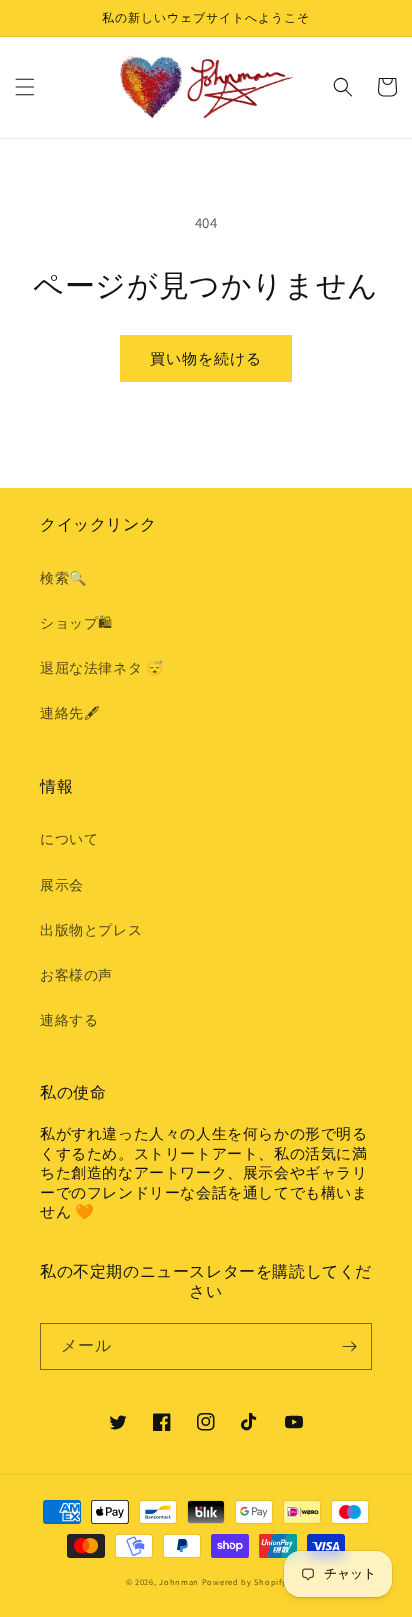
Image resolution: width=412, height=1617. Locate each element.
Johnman (179, 1581)
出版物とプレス (91, 930)
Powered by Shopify (244, 1581)
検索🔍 (63, 578)
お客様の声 (76, 975)
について (69, 839)
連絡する (69, 1020)
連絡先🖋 (69, 713)
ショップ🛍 (76, 623)
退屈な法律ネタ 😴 (101, 668)
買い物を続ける (206, 358)
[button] (25, 87)
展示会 (62, 885)
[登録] (349, 1346)
